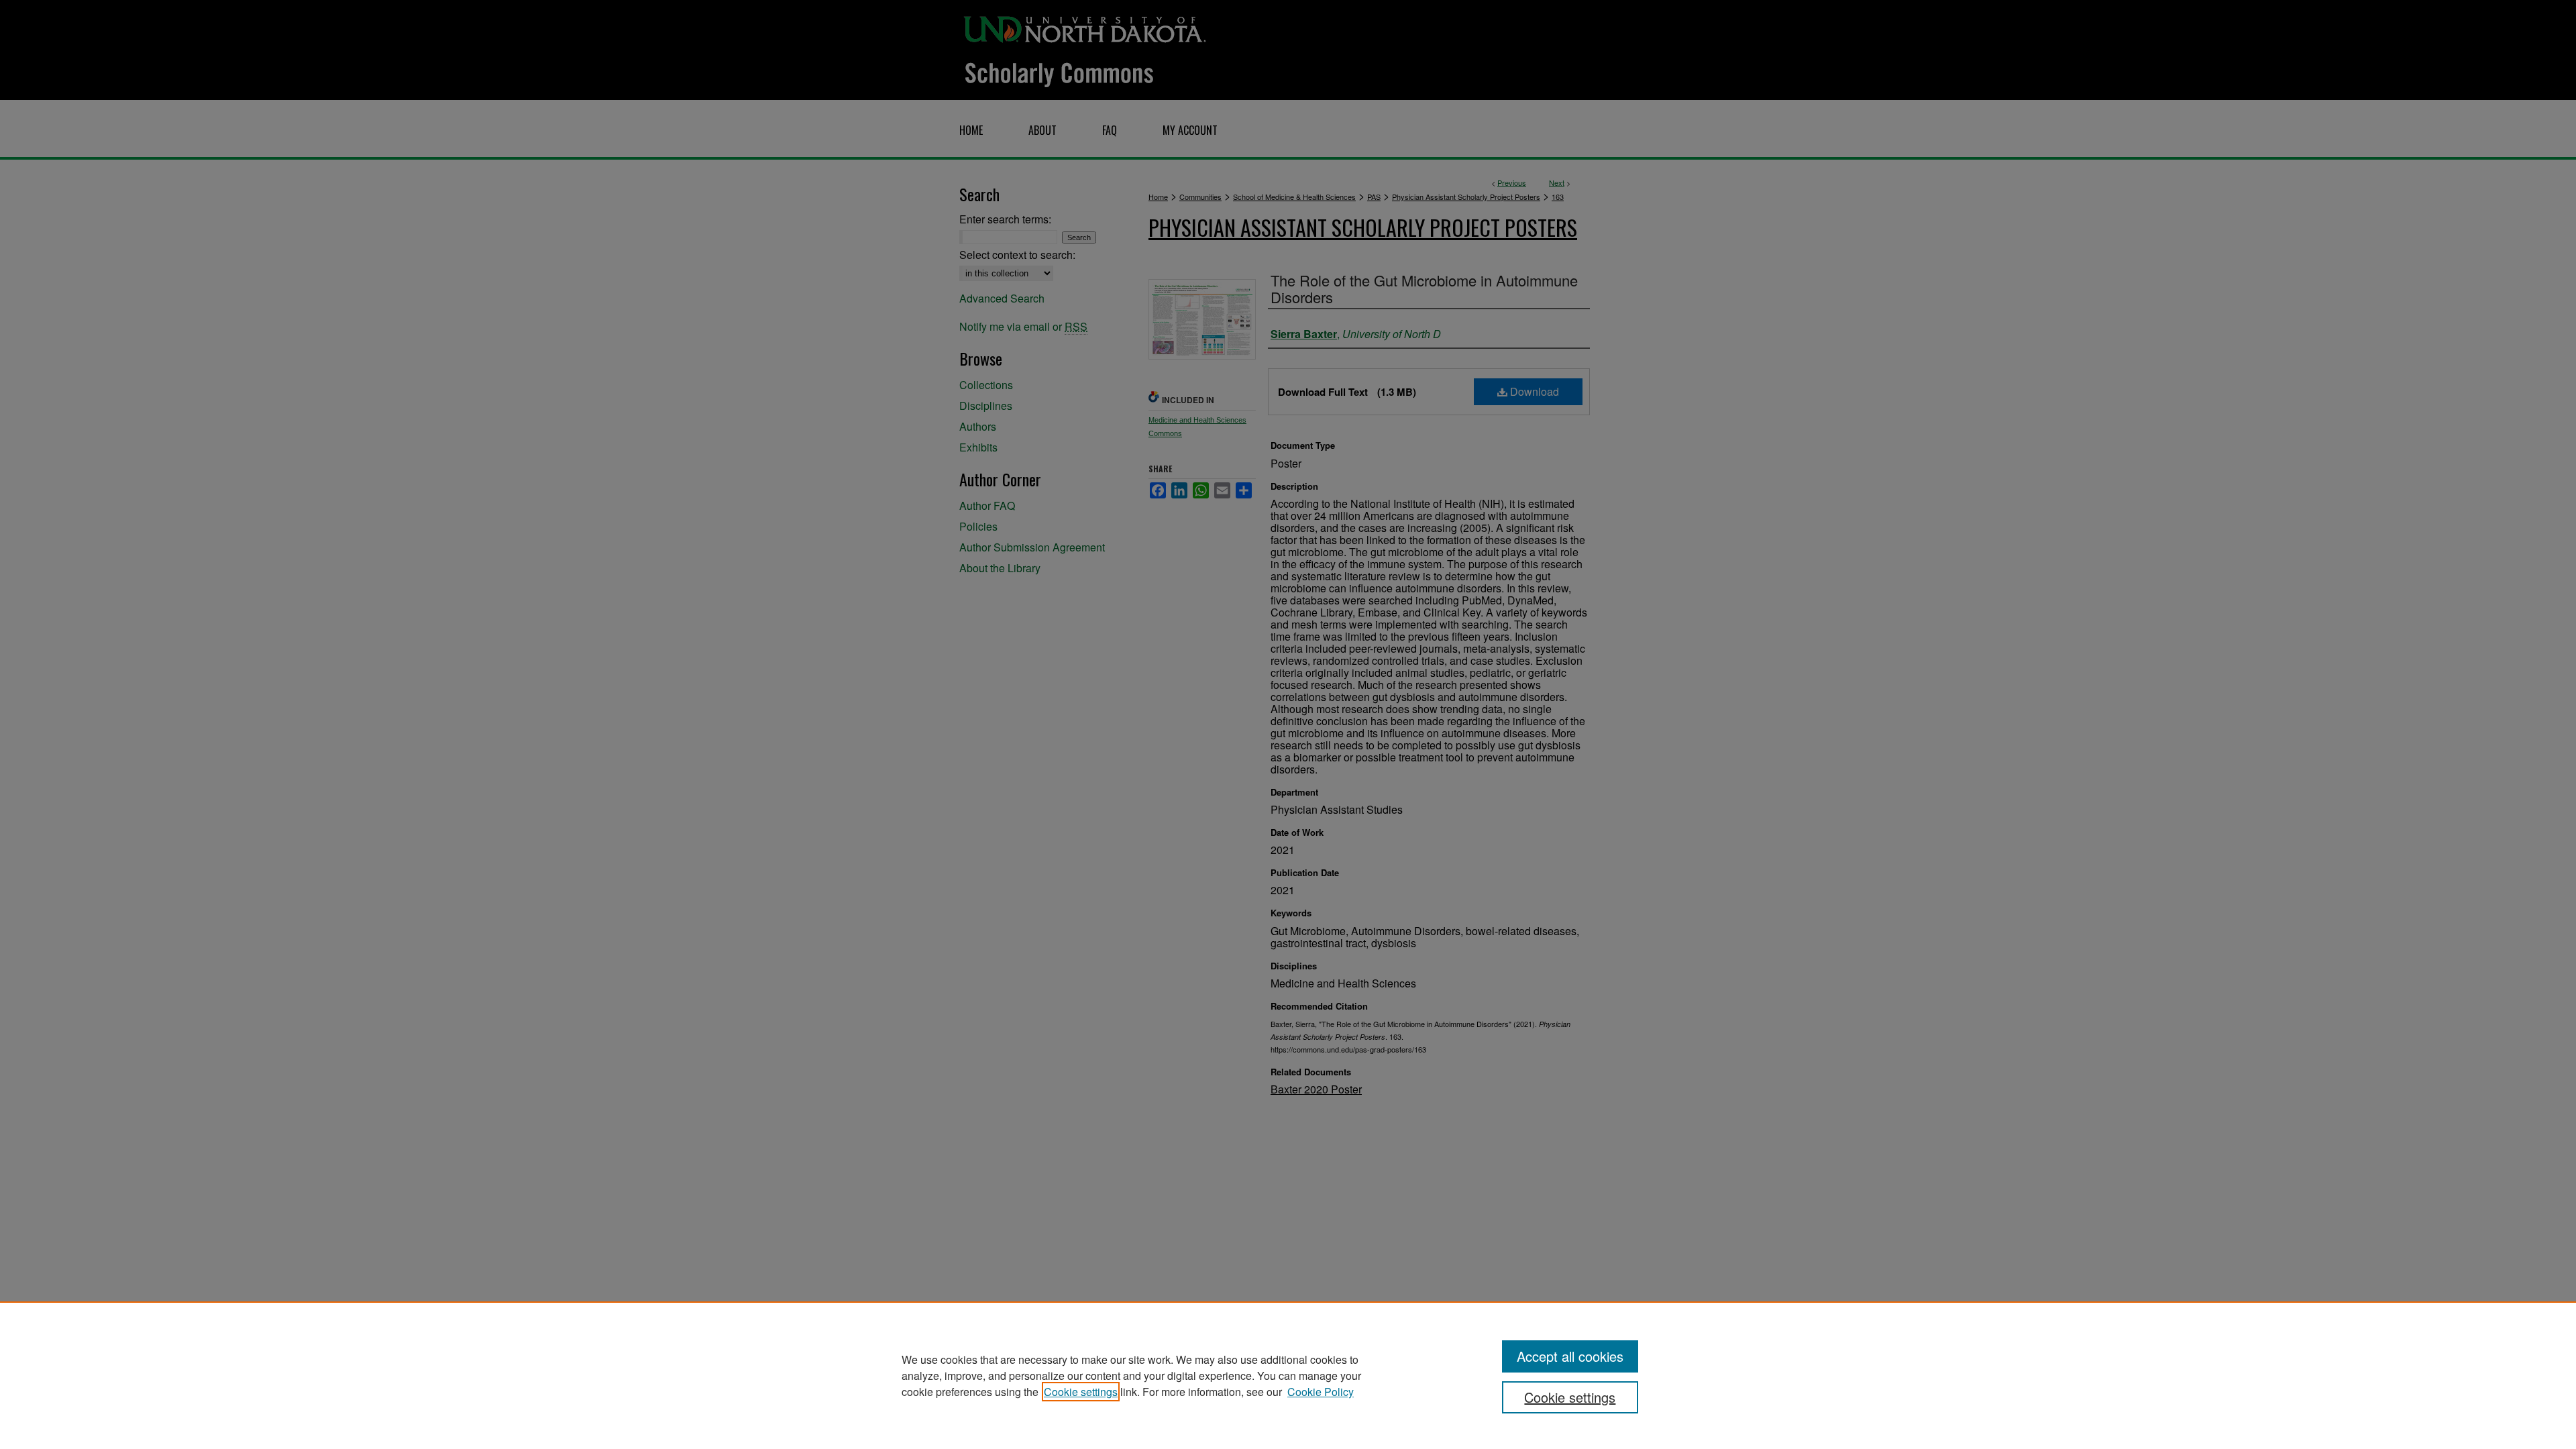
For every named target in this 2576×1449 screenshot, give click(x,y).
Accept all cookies (1570, 1356)
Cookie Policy (1321, 1392)
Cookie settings (1081, 1392)
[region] (1288, 1375)
